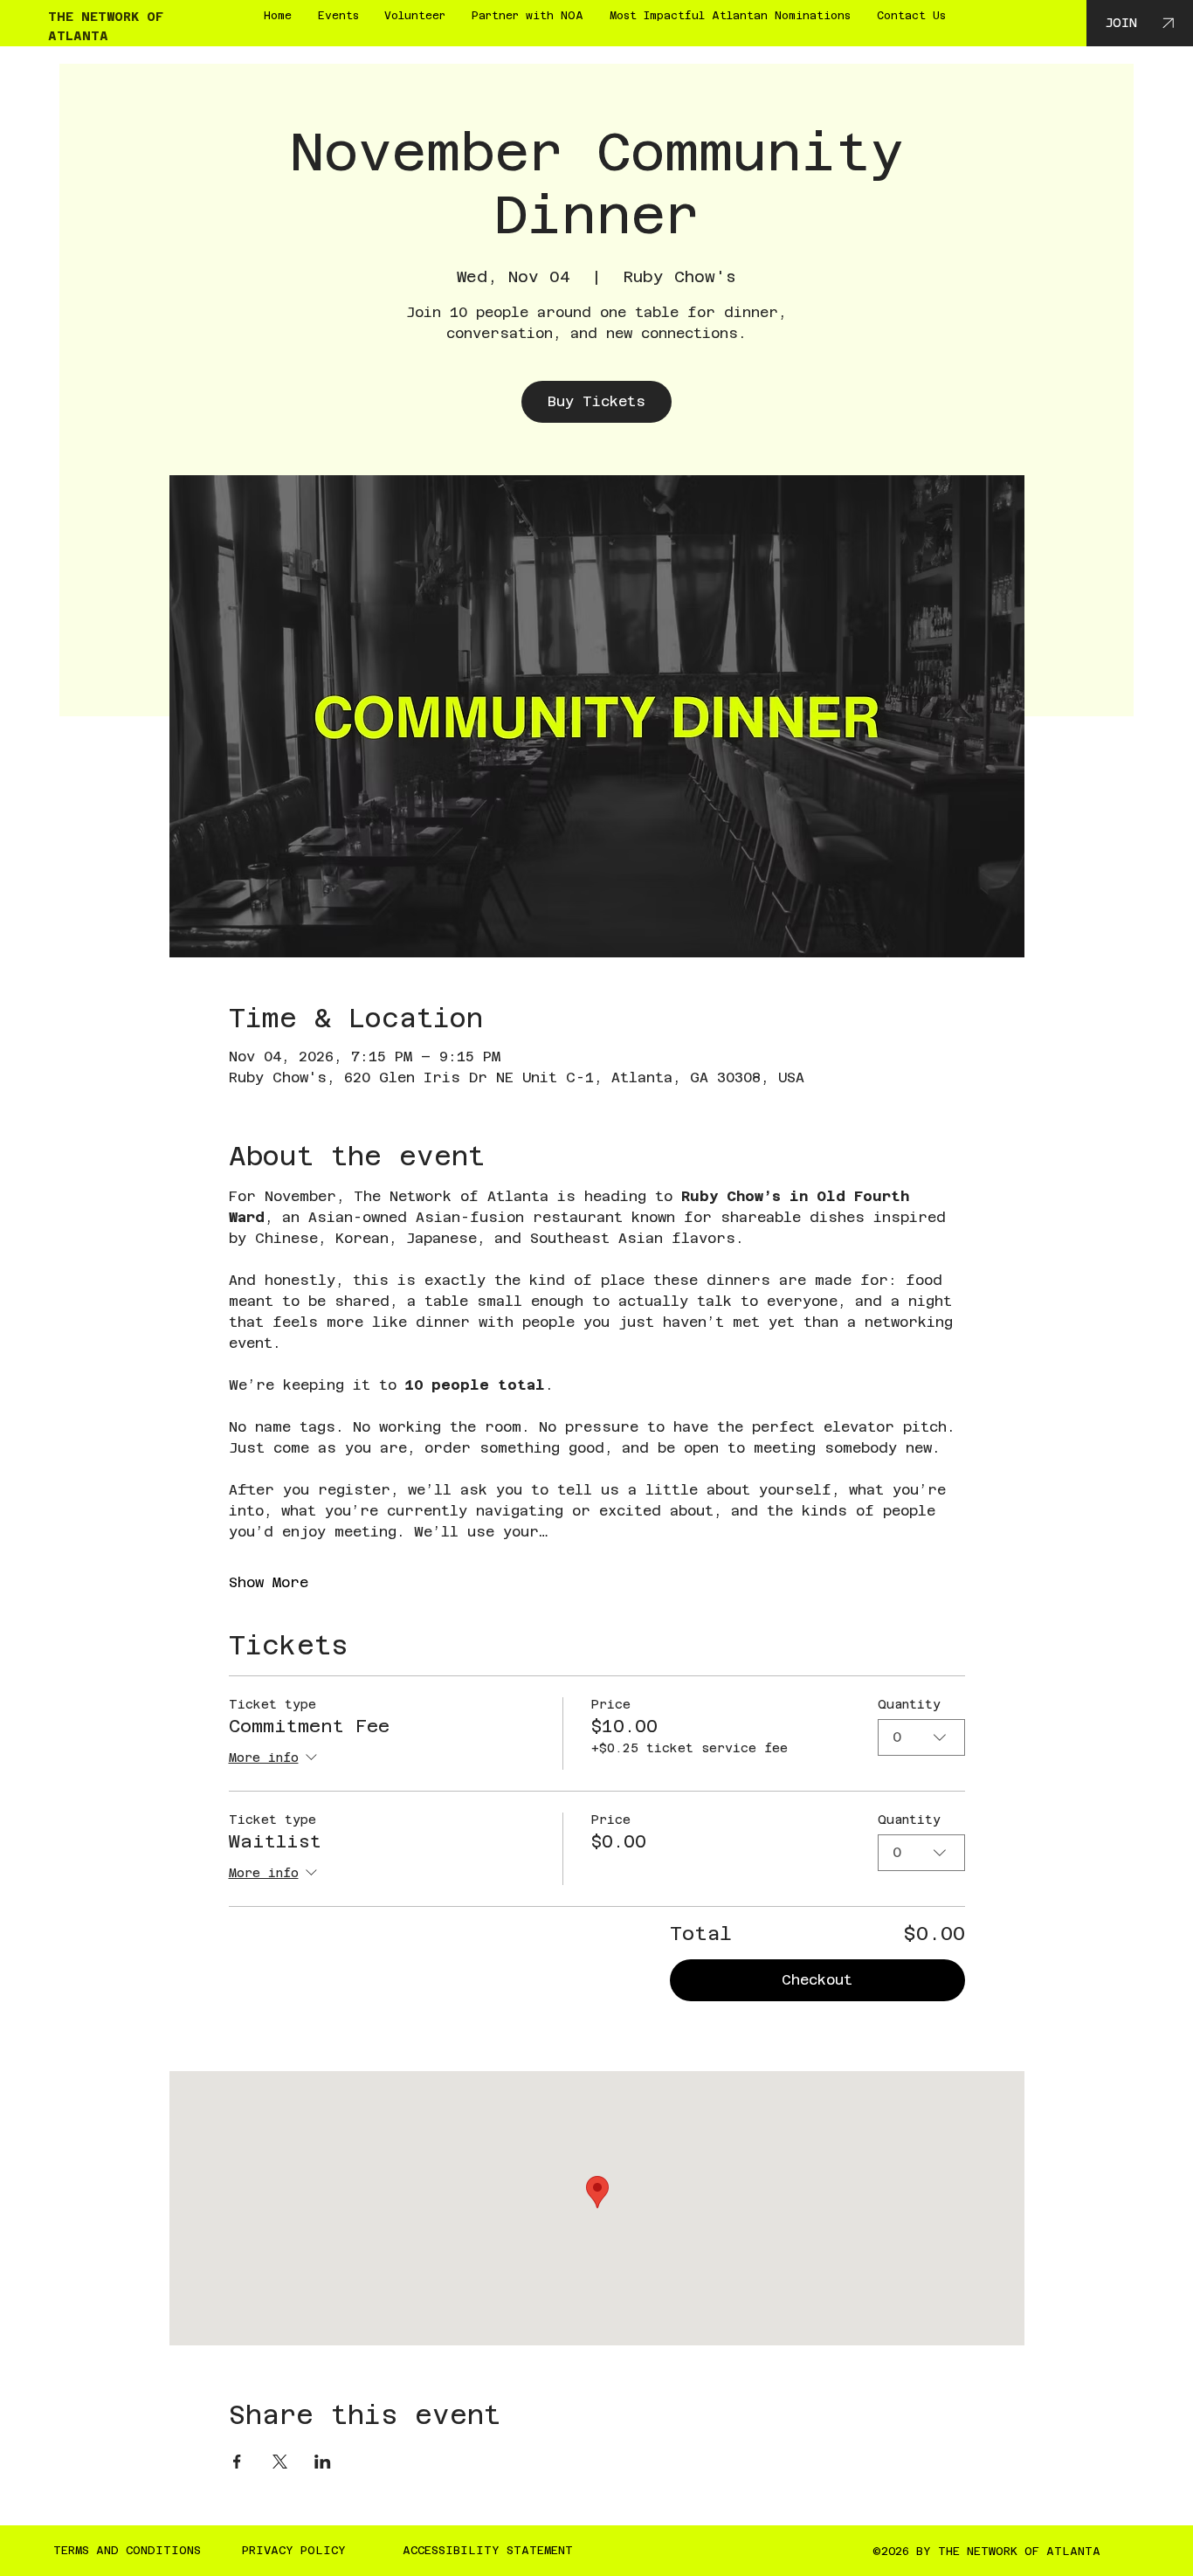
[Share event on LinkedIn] (323, 2462)
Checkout (817, 1980)
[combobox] (921, 1737)
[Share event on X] (280, 2462)
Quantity (909, 1704)
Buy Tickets (596, 401)
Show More (269, 1582)
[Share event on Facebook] (237, 2462)
